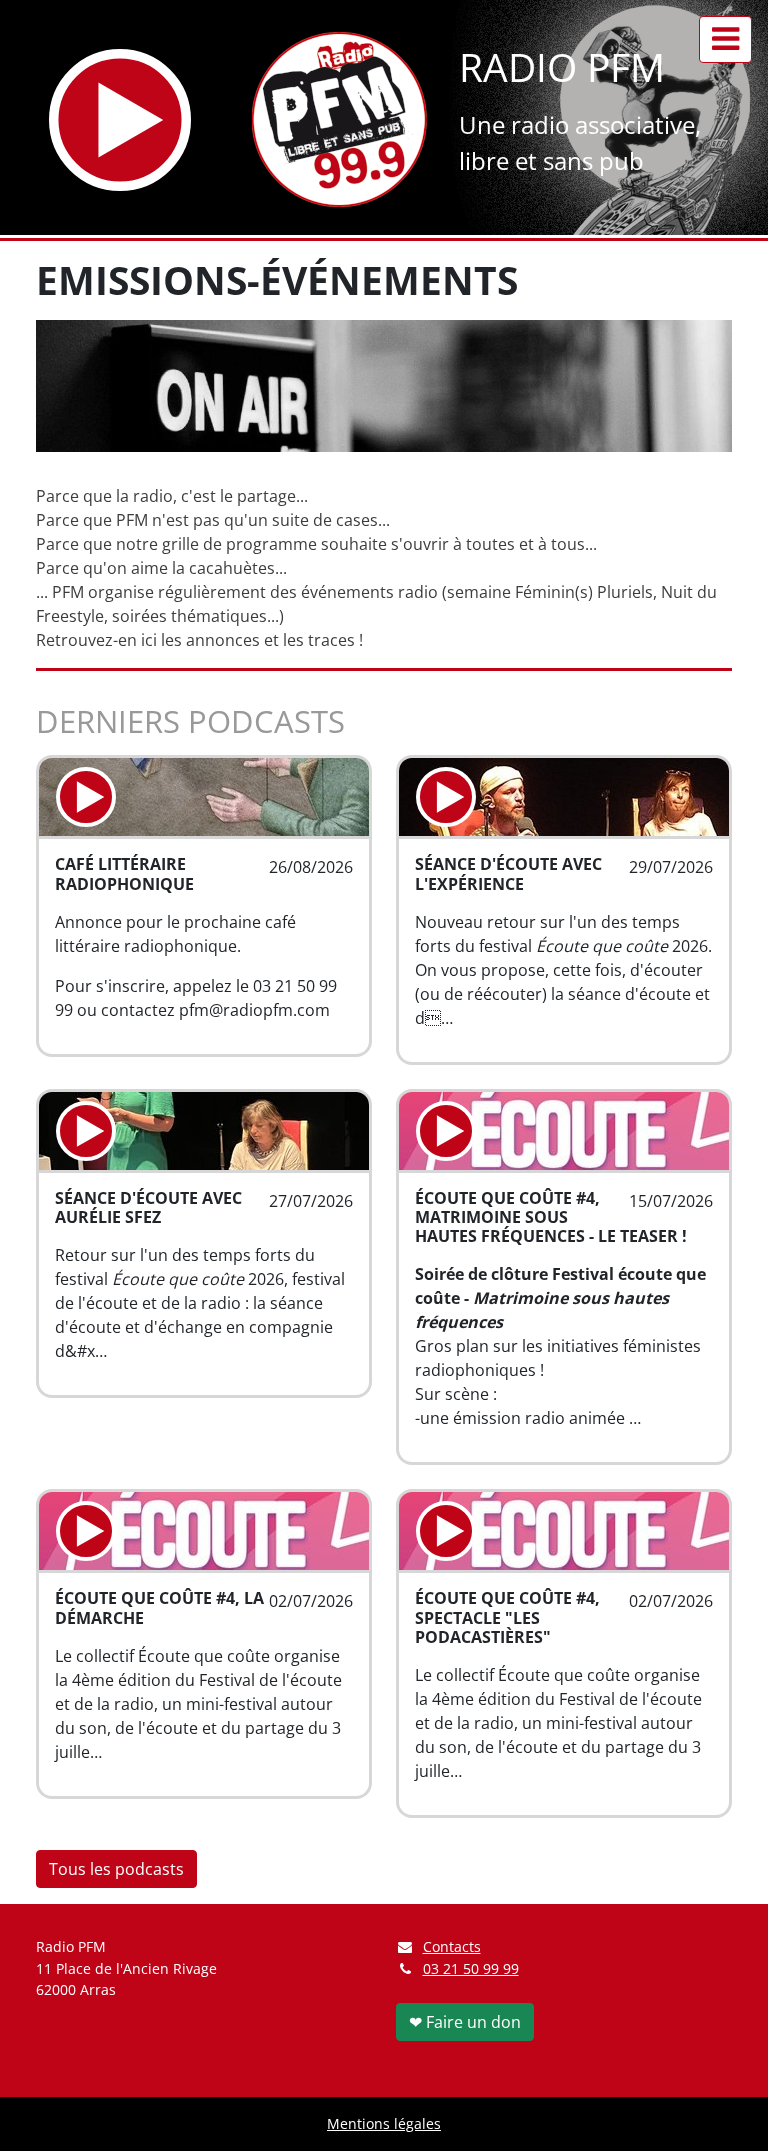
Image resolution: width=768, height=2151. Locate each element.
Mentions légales (384, 2123)
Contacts (452, 1946)
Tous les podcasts (116, 1869)
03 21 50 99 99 (471, 1968)
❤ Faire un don (465, 2022)
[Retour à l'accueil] (339, 119)
